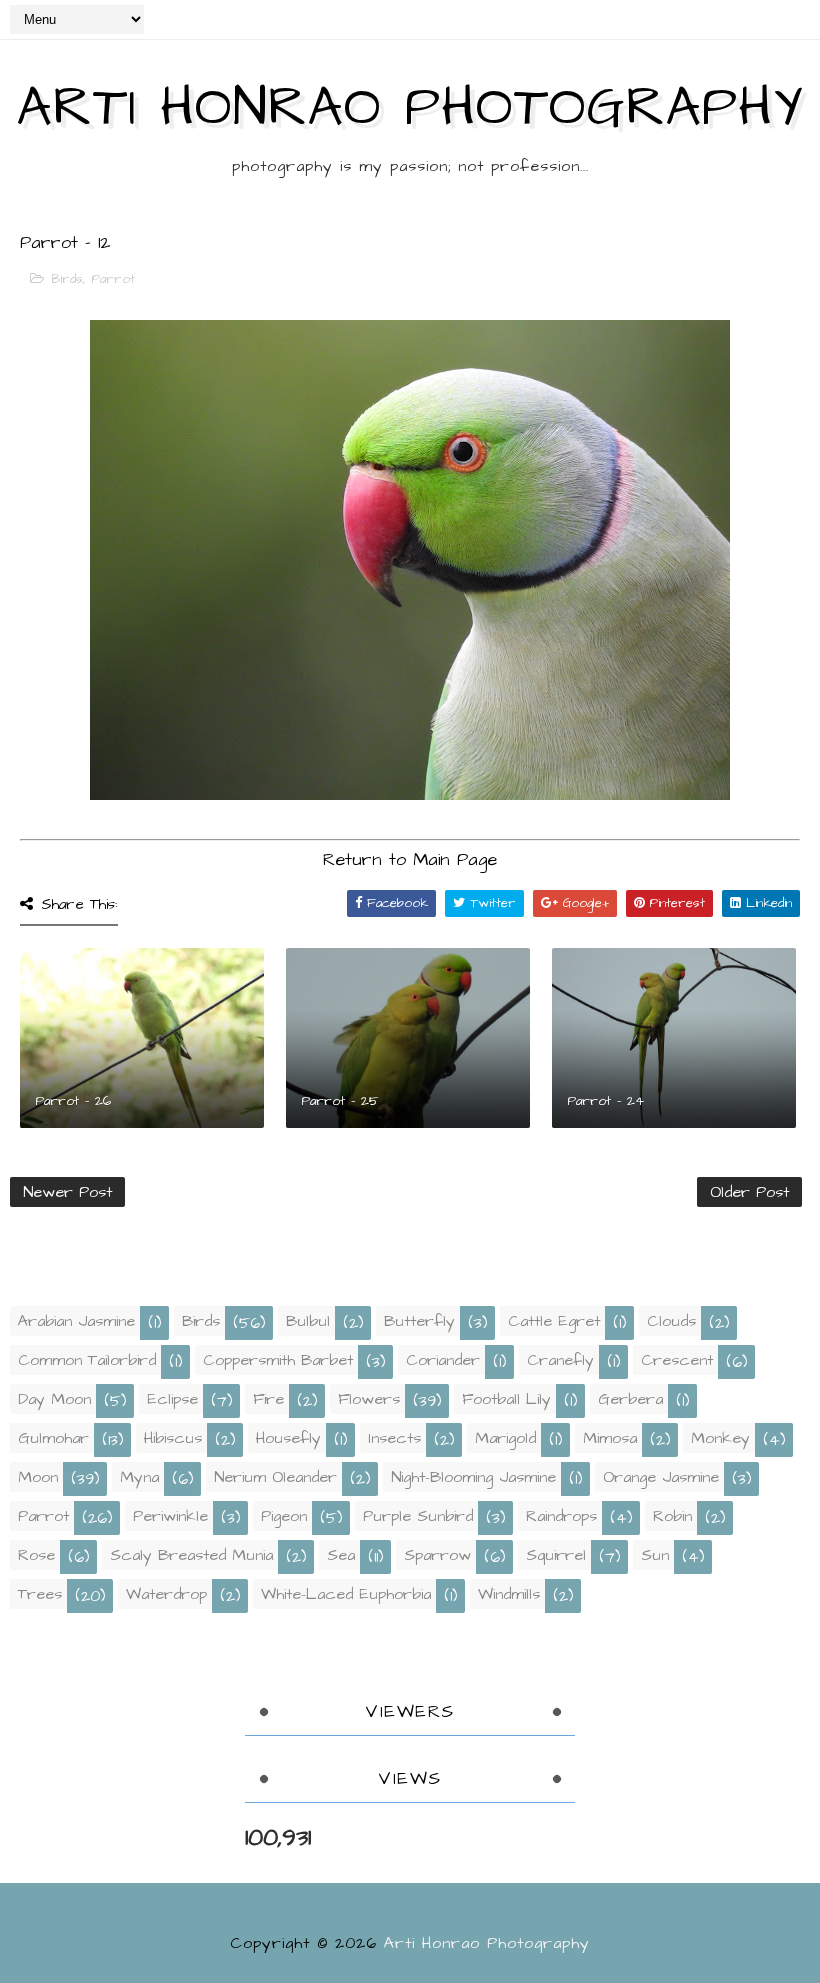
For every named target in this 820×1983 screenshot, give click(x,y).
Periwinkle (170, 1516)
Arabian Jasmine (76, 1321)
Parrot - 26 (73, 1101)
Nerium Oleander (275, 1477)
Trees (40, 1594)
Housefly (288, 1438)
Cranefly (560, 1360)
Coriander (443, 1360)
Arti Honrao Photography (410, 108)
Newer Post (67, 1192)
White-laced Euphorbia (346, 1594)
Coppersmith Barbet (278, 1360)
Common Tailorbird (87, 1360)
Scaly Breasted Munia (191, 1555)
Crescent (677, 1360)
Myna (139, 1477)
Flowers (369, 1399)
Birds (67, 279)
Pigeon (284, 1516)
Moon (38, 1477)
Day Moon (54, 1399)
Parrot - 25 (340, 1101)
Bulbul (308, 1321)
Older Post (749, 1192)
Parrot (113, 279)
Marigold (505, 1438)
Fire (268, 1399)
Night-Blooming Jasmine (473, 1477)
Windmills (509, 1594)
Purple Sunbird (418, 1516)
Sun (655, 1555)
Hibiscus (173, 1438)
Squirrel (556, 1555)
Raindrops (561, 1516)
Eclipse (172, 1399)
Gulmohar (53, 1438)
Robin (672, 1516)
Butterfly (419, 1321)
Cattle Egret (554, 1321)
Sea (341, 1555)
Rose (36, 1555)
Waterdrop (166, 1594)
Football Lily (506, 1399)
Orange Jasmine (661, 1477)
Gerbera (630, 1399)
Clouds (671, 1321)
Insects (394, 1438)
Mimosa (610, 1438)
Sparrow (437, 1555)
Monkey (720, 1438)
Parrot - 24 (605, 1101)
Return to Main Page (410, 859)
